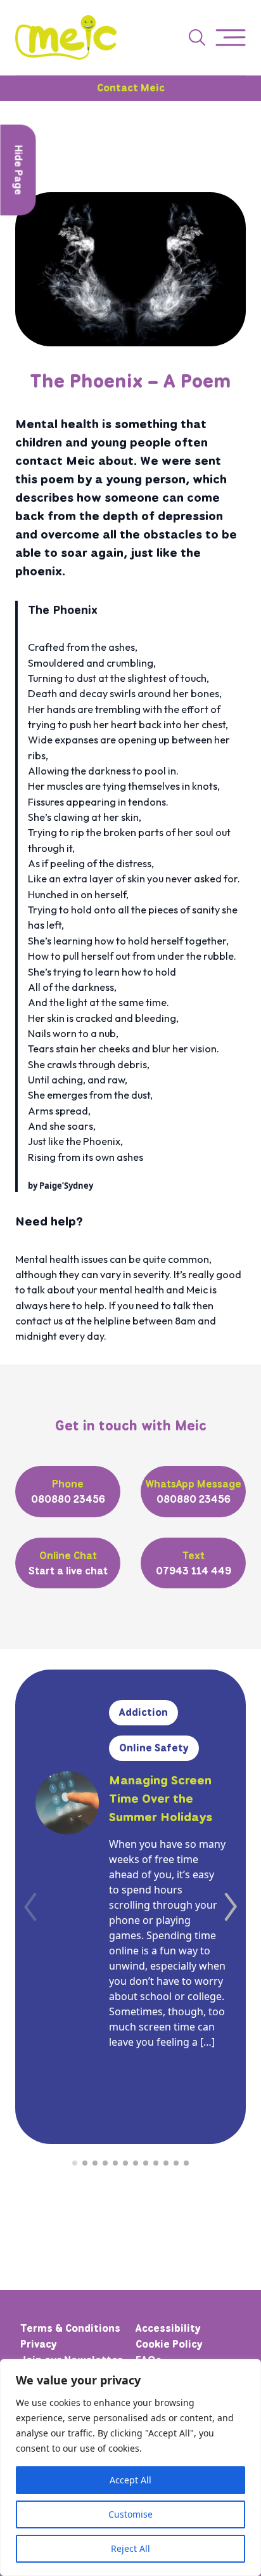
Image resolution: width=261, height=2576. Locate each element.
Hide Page (19, 170)
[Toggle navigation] (231, 38)
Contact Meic (131, 88)
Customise (130, 2514)
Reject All (130, 2548)
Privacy (39, 2344)
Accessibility (168, 2328)
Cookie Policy (169, 2344)
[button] (231, 1907)
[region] (130, 2468)
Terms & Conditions (70, 2328)
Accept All (130, 2480)
